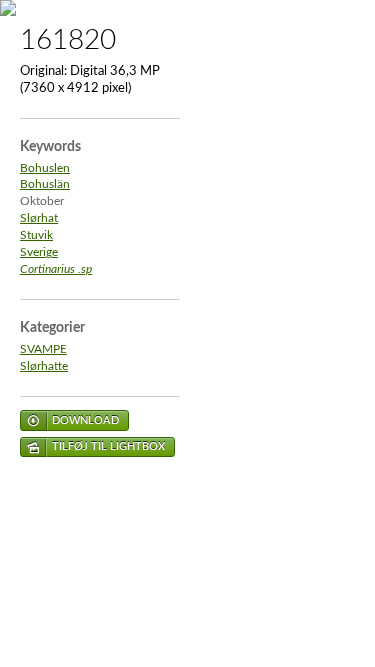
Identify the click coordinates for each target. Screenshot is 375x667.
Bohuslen (45, 168)
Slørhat (39, 218)
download (85, 420)
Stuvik (36, 235)
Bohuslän (45, 184)
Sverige (39, 252)
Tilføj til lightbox (108, 446)
